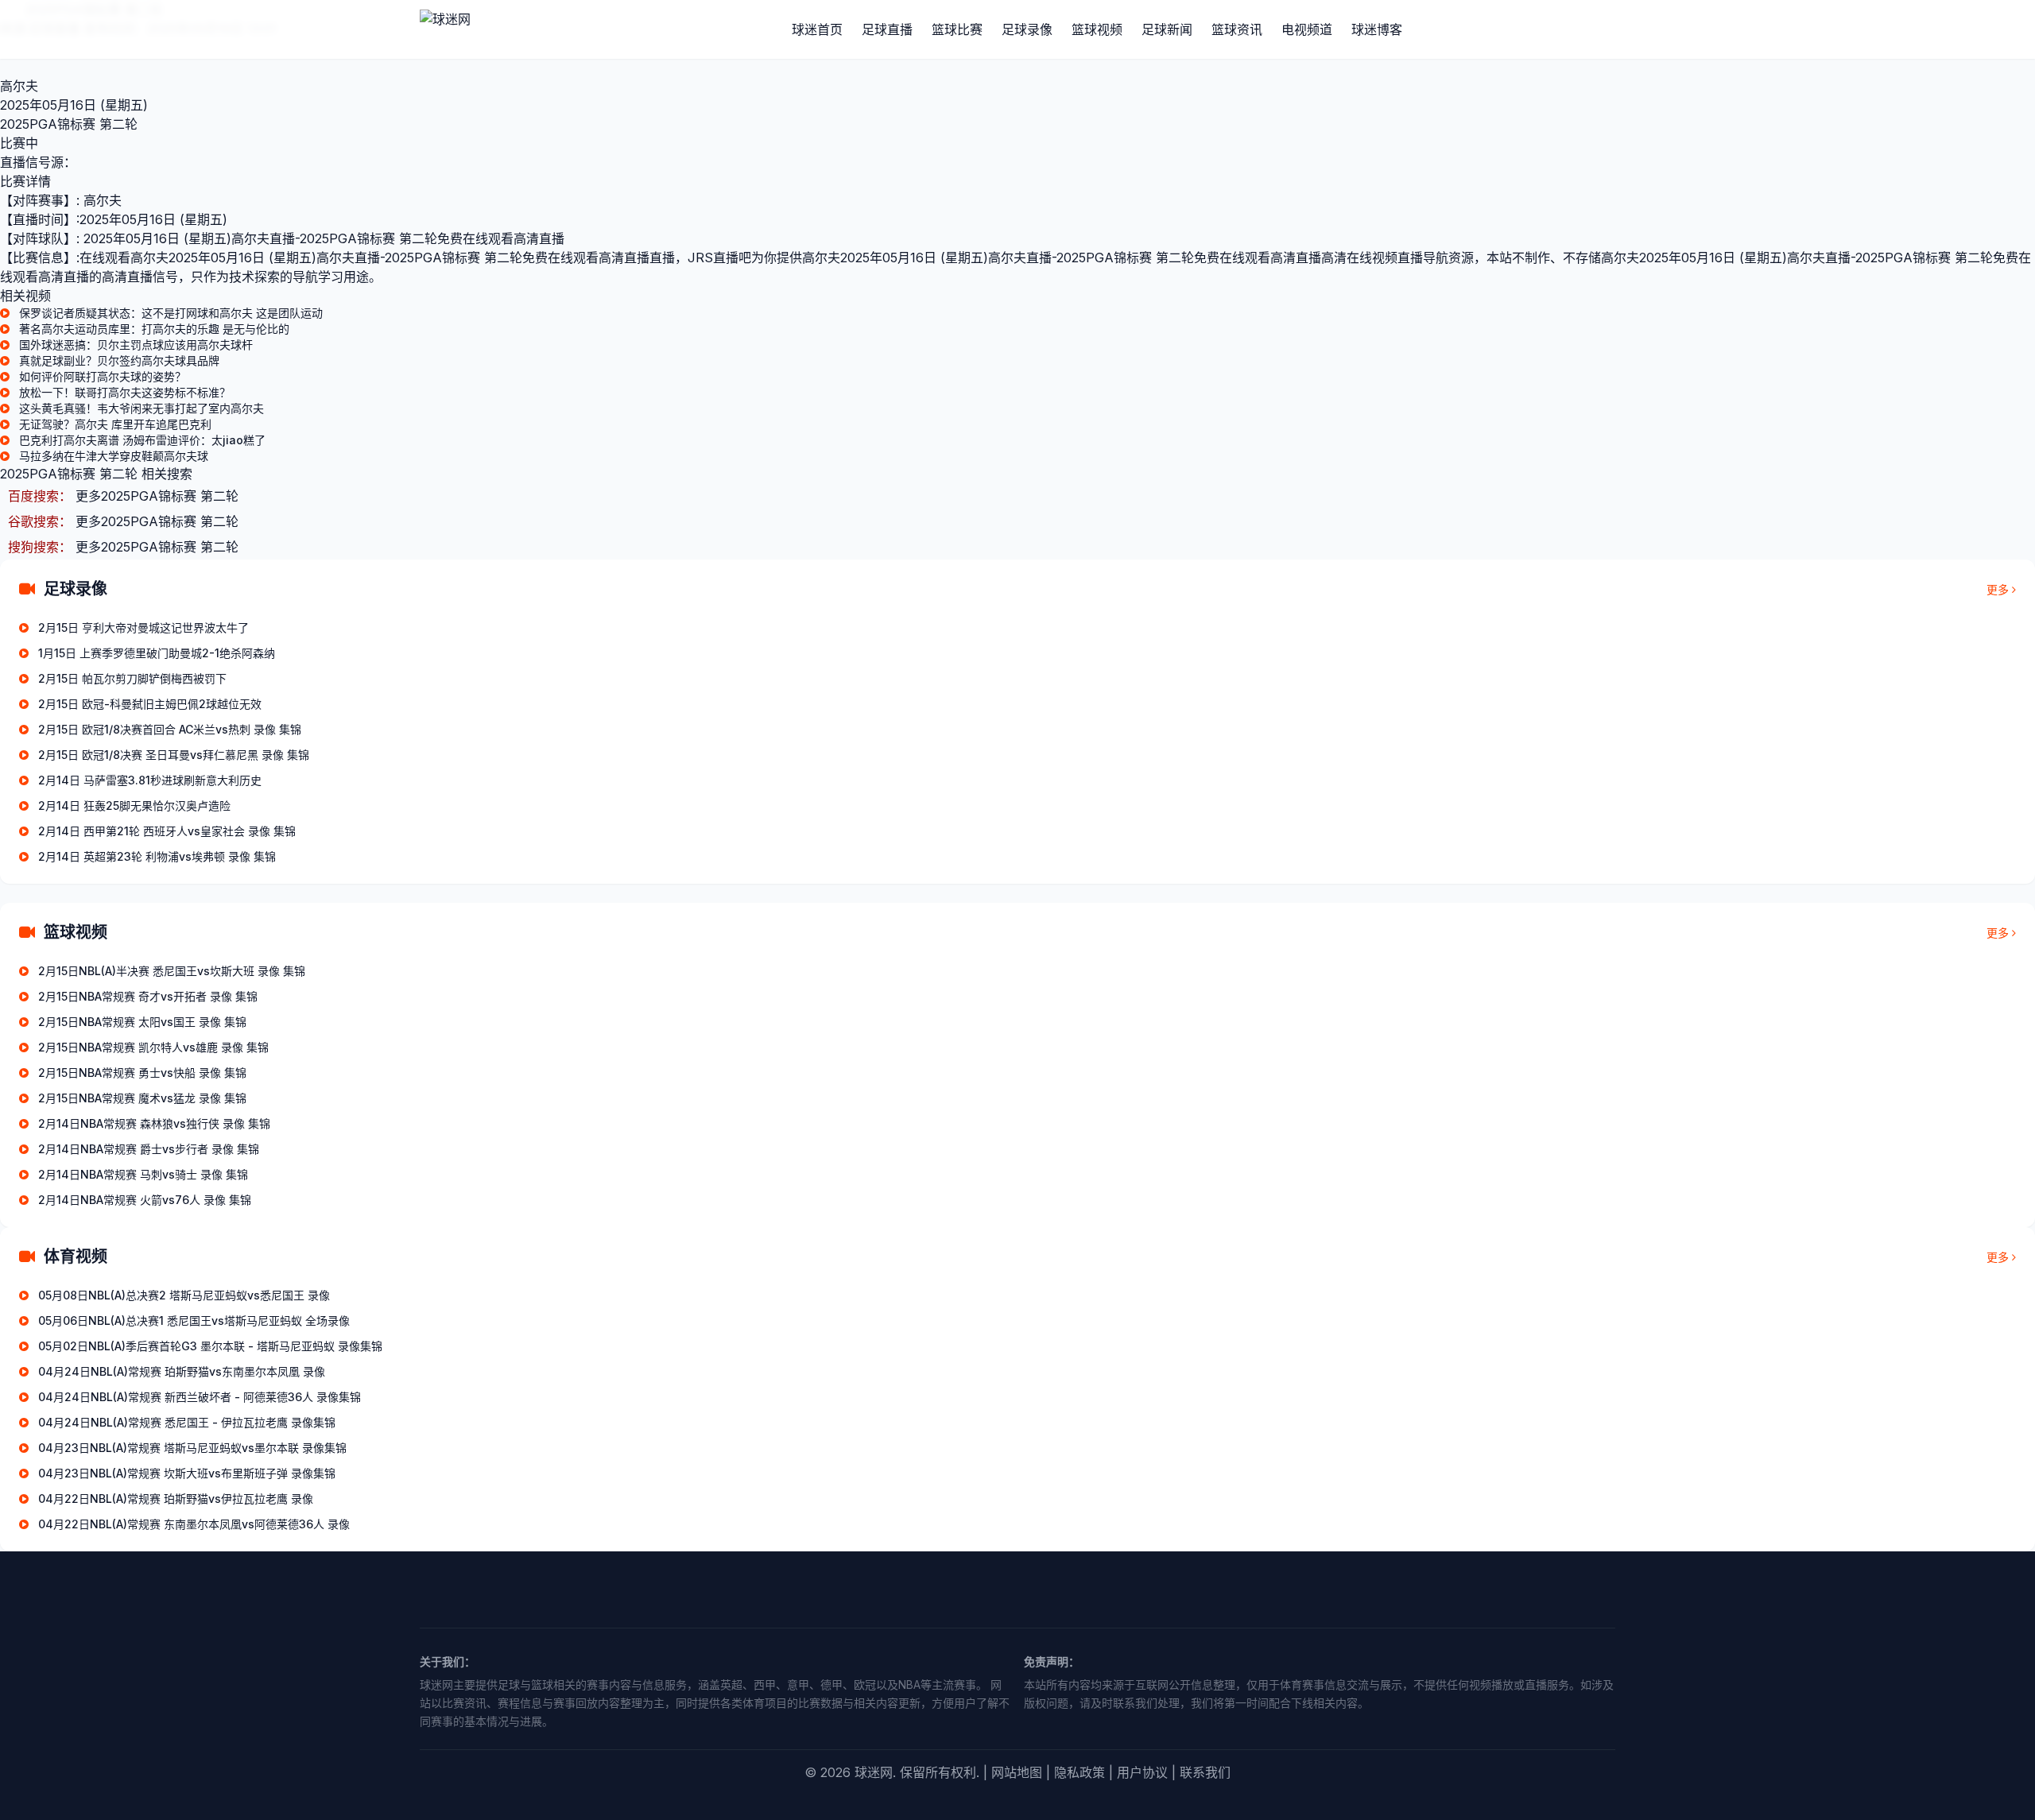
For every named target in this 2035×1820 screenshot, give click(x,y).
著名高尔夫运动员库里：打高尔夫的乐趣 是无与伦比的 (154, 329)
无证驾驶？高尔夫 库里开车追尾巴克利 (115, 424)
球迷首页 (817, 29)
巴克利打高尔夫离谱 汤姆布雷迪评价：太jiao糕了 (142, 440)
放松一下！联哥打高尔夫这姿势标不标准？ (125, 392)
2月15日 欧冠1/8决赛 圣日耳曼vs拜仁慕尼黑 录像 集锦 (174, 755)
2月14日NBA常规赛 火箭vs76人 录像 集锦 (145, 1200)
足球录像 (1027, 29)
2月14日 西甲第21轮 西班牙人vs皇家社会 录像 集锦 (167, 831)
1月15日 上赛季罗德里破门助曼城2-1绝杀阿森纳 (157, 653)
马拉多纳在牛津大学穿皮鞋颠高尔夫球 (114, 456)
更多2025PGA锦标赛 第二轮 (157, 496)
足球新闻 (1167, 29)
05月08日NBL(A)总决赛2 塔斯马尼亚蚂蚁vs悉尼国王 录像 (184, 1295)
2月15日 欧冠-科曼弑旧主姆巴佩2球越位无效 (150, 704)
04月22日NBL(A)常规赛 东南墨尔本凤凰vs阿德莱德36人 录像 (194, 1524)
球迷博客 (1377, 29)
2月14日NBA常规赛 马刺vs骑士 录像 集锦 (143, 1174)
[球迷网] (499, 29)
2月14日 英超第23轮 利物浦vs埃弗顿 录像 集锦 (157, 856)
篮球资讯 (1237, 29)
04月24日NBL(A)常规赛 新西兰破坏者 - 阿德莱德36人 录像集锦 (200, 1397)
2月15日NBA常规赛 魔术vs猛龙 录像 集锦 (142, 1098)
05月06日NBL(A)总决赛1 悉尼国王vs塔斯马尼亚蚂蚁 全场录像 (194, 1320)
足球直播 (887, 29)
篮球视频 (1097, 29)
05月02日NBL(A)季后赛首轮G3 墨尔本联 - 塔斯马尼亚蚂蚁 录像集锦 (210, 1346)
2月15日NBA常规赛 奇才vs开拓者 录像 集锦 (148, 996)
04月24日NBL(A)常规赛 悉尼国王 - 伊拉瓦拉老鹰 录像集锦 (187, 1422)
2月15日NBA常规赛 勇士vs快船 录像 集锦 (142, 1073)
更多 (1998, 589)
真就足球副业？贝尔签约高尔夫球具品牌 (119, 360)
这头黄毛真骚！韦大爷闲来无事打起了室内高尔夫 (141, 408)
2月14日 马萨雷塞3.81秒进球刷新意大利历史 (150, 780)
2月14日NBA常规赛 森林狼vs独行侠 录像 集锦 (154, 1123)
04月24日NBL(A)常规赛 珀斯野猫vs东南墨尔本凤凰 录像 (182, 1371)
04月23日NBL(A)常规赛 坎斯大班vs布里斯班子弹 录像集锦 (187, 1473)
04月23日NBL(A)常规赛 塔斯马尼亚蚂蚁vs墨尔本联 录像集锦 (192, 1448)
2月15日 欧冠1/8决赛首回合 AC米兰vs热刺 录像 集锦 (170, 729)
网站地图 (1017, 1772)
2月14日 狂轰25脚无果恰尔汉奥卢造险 (134, 805)
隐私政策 (1080, 1772)
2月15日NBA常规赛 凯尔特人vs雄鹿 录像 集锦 (153, 1047)
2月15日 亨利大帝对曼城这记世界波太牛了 (143, 627)
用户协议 (1142, 1772)
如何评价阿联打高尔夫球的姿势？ (103, 376)
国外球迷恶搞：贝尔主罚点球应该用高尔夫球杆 (136, 345)
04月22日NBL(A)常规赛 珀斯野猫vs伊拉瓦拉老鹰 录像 (176, 1499)
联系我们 (1205, 1772)
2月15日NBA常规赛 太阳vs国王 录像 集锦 (142, 1022)
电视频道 (1307, 29)
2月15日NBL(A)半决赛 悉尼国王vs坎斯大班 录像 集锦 (172, 971)
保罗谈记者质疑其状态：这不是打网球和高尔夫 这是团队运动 (171, 313)
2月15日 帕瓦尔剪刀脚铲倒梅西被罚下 (132, 678)
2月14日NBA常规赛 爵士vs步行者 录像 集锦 (149, 1149)
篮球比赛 (957, 29)
